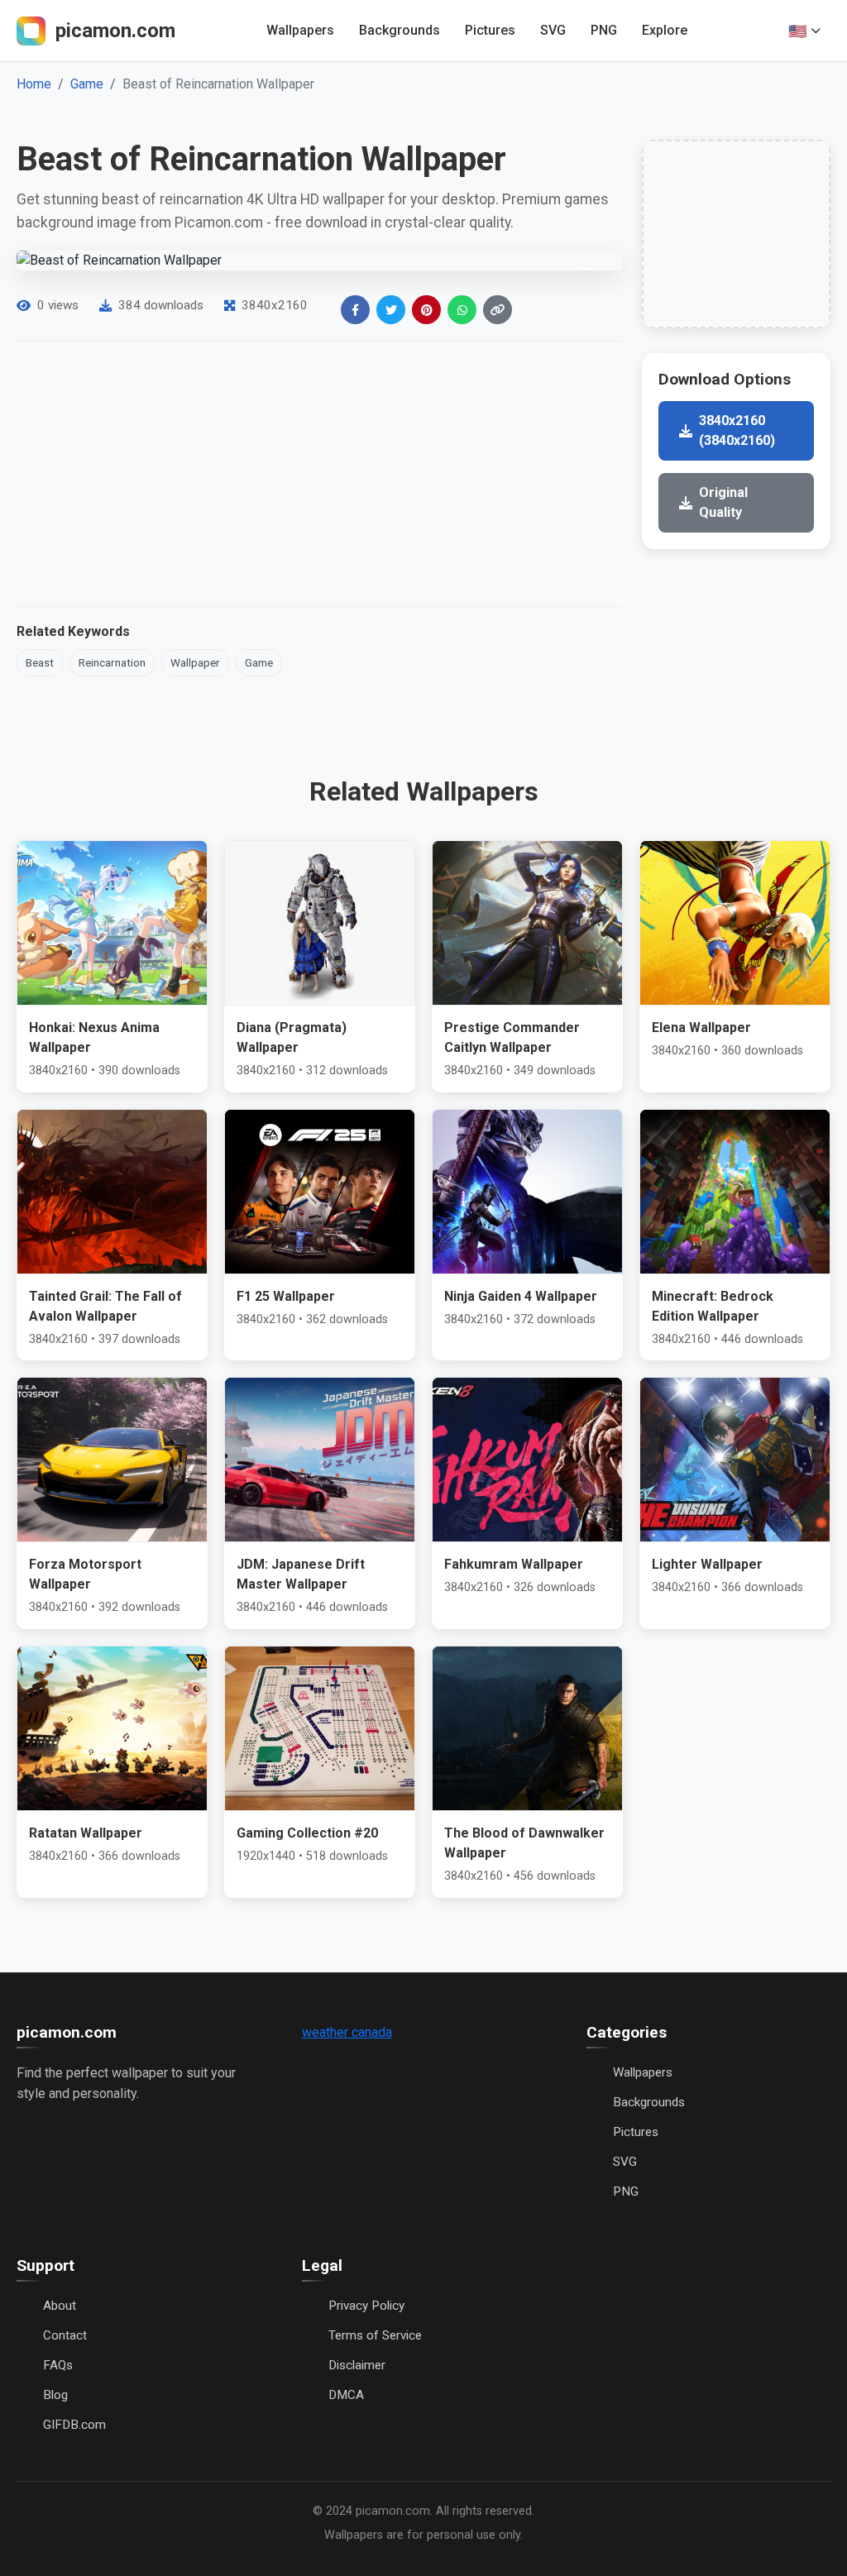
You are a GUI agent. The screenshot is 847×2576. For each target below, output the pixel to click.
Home (34, 84)
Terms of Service (375, 2335)
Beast (40, 662)
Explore (665, 30)
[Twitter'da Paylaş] (391, 310)
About (60, 2306)
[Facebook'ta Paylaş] (355, 310)
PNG (604, 30)
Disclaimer (357, 2365)
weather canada (347, 2032)
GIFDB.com (74, 2425)
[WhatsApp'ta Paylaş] (462, 310)
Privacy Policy (366, 2306)
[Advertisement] (319, 474)
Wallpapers (300, 30)
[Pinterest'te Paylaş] (426, 310)
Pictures (490, 30)
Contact (65, 2335)
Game (87, 84)
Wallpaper (195, 662)
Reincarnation (112, 662)
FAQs (58, 2365)
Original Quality (723, 502)
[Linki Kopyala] (498, 310)
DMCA (346, 2395)
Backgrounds (400, 30)
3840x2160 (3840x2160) (737, 430)
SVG (553, 30)
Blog (55, 2395)
